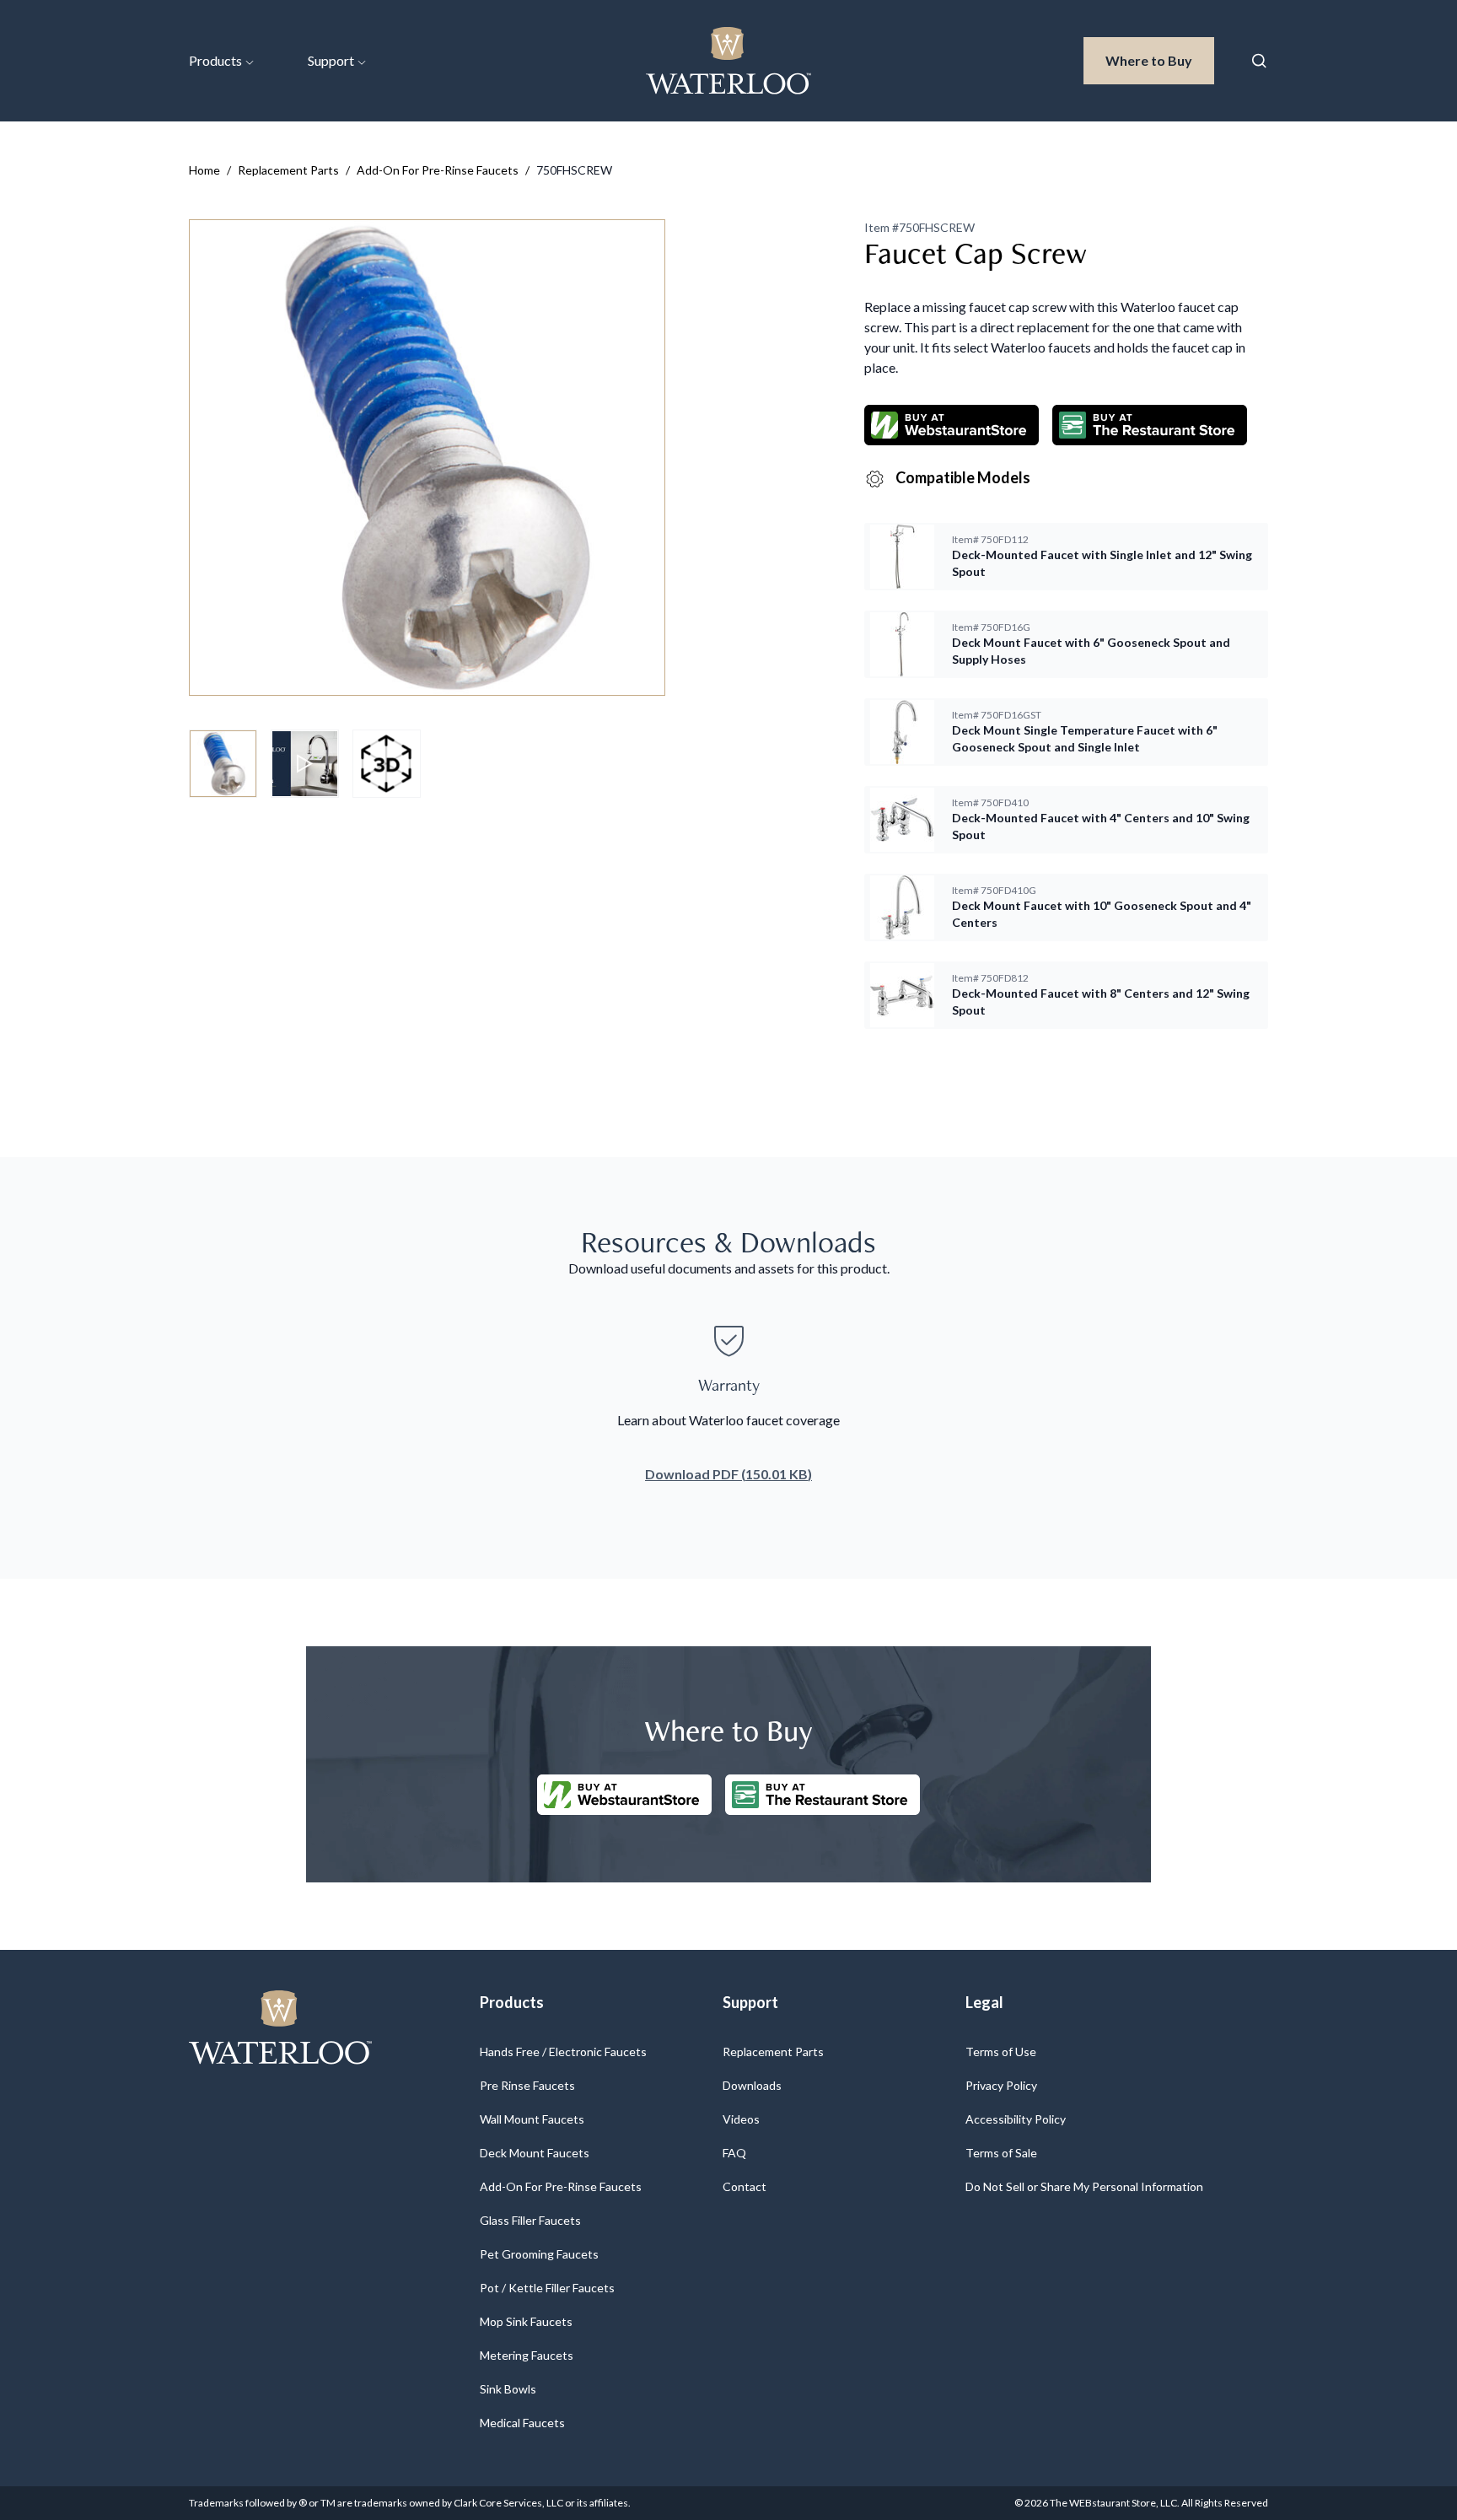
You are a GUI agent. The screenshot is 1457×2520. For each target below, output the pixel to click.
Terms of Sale (1001, 2153)
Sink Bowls (508, 2389)
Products (215, 60)
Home (204, 170)
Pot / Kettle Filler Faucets (547, 2288)
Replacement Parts (288, 170)
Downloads (752, 2085)
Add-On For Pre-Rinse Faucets (438, 170)
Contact (745, 2186)
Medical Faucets (522, 2423)
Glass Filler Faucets (530, 2220)
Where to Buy (1160, 60)
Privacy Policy (1001, 2085)
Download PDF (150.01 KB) (728, 1474)
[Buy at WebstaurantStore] (624, 1795)
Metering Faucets (527, 2355)
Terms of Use (1001, 2052)
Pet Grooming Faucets (539, 2254)
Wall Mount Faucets (532, 2119)
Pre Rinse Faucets (527, 2085)
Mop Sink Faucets (526, 2321)
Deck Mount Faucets (535, 2153)
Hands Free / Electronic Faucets (563, 2052)
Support (331, 60)
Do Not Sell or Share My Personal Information (1084, 2186)
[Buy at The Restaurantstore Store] (823, 1795)
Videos (741, 2119)
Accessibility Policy (1016, 2119)
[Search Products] (1259, 61)
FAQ (734, 2153)
